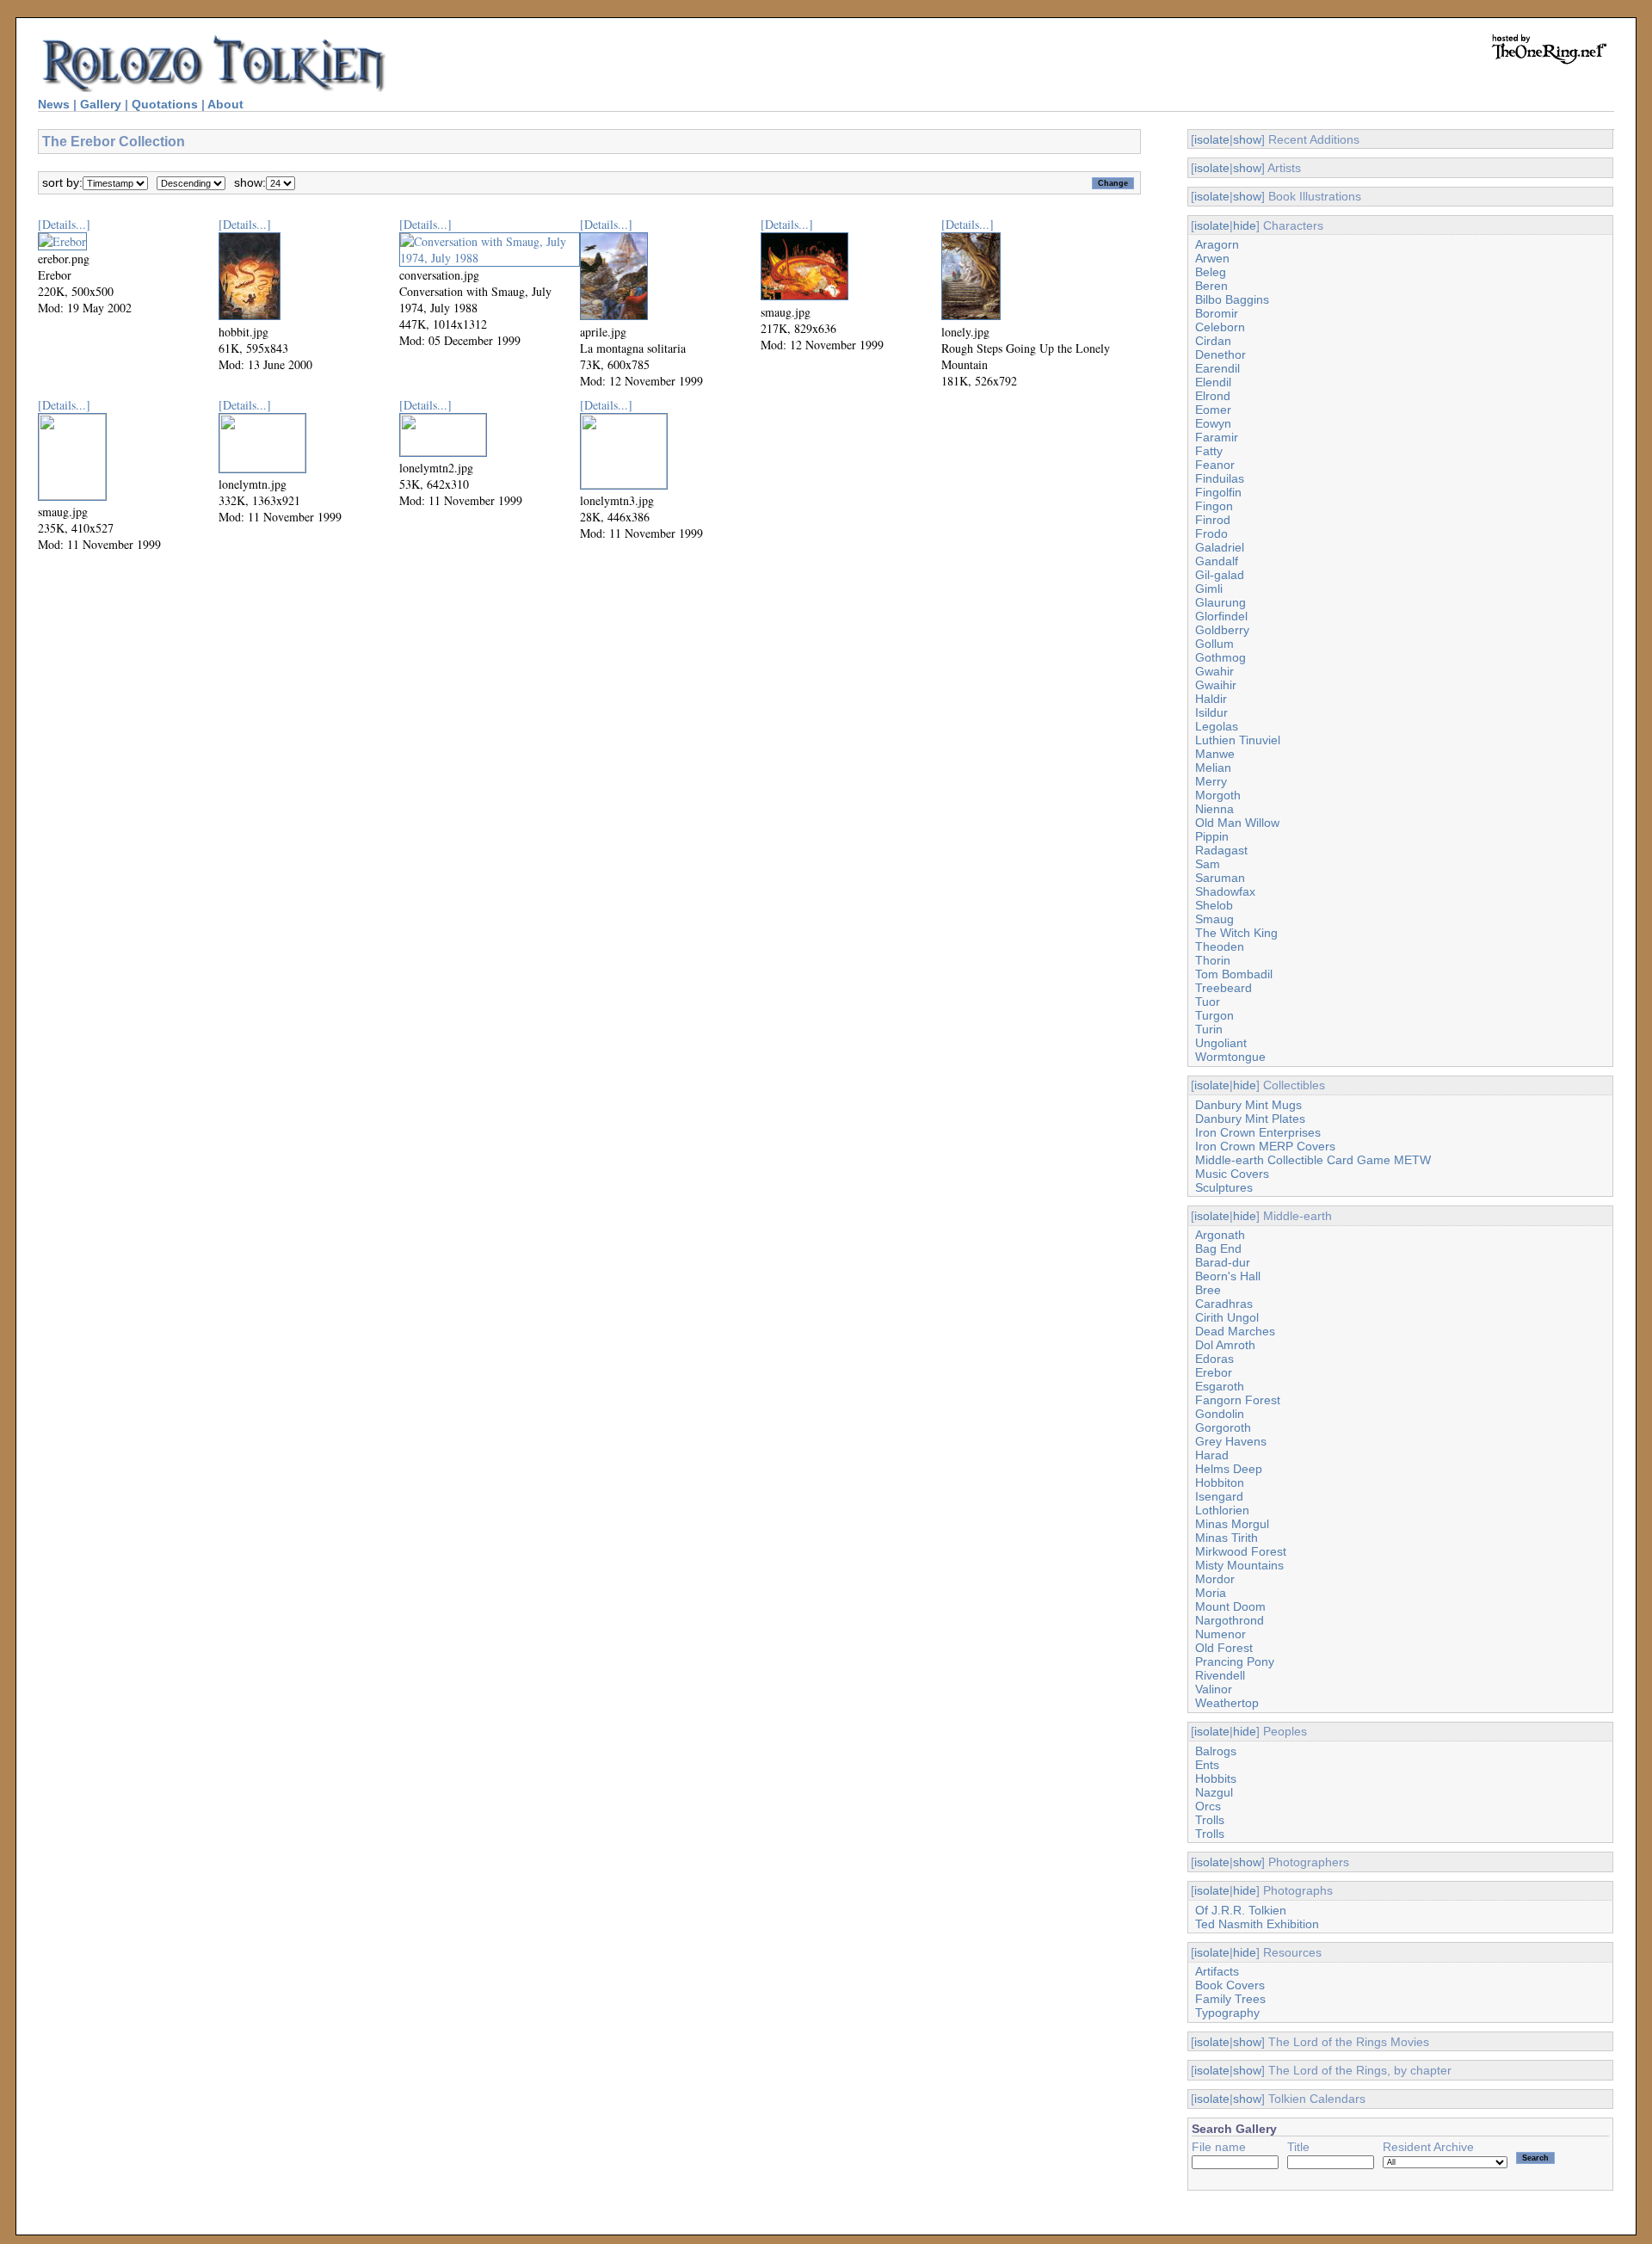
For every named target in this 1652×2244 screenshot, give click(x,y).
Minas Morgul (1232, 1524)
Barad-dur (1223, 1262)
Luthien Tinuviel (1238, 740)
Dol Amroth (1225, 1345)
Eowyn (1213, 423)
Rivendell (1220, 1675)
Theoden (1220, 946)
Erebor (1214, 1372)
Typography (1227, 2013)
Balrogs (1216, 1751)
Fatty (1209, 451)
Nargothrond (1230, 1620)
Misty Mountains (1239, 1565)
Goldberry (1222, 630)
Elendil (1213, 382)
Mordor (1215, 1579)
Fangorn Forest (1238, 1400)
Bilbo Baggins (1232, 299)
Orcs (1208, 1806)
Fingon (1214, 506)
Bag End (1218, 1248)
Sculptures (1224, 1187)
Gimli (1209, 589)
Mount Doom (1230, 1606)
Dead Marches (1235, 1331)
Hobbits (1216, 1779)
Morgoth (1218, 795)
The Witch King (1236, 933)
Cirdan (1213, 341)
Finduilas (1220, 478)
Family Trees (1230, 1999)
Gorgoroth (1223, 1427)
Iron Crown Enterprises (1258, 1132)
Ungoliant (1221, 1043)
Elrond (1213, 396)
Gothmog (1221, 657)
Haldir (1211, 699)
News (54, 104)
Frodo (1211, 533)
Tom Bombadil (1234, 974)
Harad (1212, 1455)
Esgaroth (1220, 1386)
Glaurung (1221, 602)
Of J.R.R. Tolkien (1241, 1910)
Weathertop (1227, 1703)
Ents (1207, 1765)
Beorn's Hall (1228, 1276)
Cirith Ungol (1227, 1317)
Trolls (1210, 1820)
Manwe (1215, 754)
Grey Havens (1231, 1441)
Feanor (1215, 465)
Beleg (1211, 272)
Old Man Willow (1237, 823)
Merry (1211, 781)
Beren (1211, 286)
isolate (1212, 139)
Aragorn (1217, 244)
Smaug (1214, 919)
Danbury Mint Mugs (1248, 1105)
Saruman (1220, 878)
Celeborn (1220, 327)
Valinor (1214, 1689)
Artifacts (1217, 1971)
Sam (1208, 864)
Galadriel (1220, 547)
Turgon (1214, 1015)
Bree (1208, 1290)
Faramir (1217, 437)
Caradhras (1224, 1304)
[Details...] (64, 224)
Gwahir (1214, 671)
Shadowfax (1225, 891)
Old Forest (1224, 1648)
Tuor (1208, 1002)
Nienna (1214, 809)
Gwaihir (1216, 685)
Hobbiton (1220, 1483)
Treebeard (1224, 988)
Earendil (1217, 368)
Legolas (1217, 726)
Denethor (1221, 354)
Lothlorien (1222, 1510)
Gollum (1214, 644)
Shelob (1214, 905)
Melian (1213, 768)
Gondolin (1220, 1414)
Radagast (1221, 850)
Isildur (1211, 712)
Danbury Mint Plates (1250, 1119)
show (1247, 139)
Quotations (165, 104)
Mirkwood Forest (1241, 1551)
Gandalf (1217, 561)
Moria (1211, 1593)
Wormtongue (1230, 1057)
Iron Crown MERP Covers (1265, 1146)
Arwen (1212, 258)
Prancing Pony (1235, 1661)
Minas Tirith (1227, 1538)
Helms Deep (1229, 1469)
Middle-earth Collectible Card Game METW (1313, 1160)
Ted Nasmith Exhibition (1257, 1924)
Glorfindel (1221, 616)
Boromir (1217, 313)
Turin (1209, 1029)
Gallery (101, 104)
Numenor (1221, 1634)
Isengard (1219, 1496)
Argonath (1220, 1235)
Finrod (1213, 520)
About (225, 104)
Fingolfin (1218, 492)
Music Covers (1232, 1174)
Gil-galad (1220, 575)
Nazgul (1214, 1792)
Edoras (1214, 1359)
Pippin (1212, 836)
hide (1245, 225)
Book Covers (1230, 1985)
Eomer (1213, 410)
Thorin (1213, 960)
